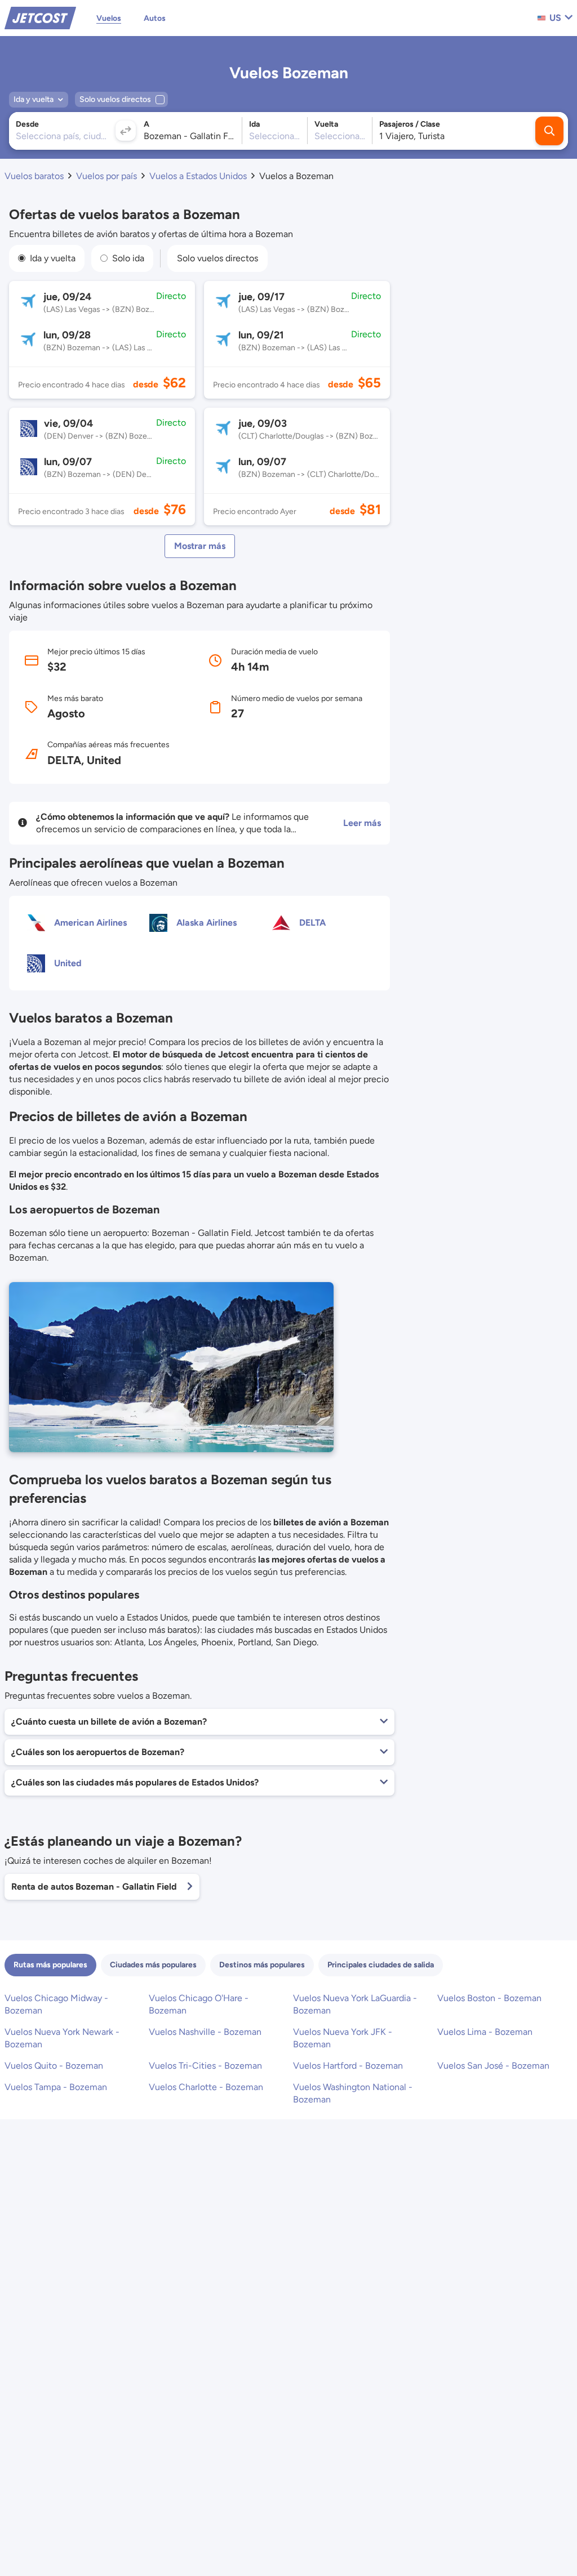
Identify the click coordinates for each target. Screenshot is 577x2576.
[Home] (40, 17)
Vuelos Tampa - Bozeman (56, 2087)
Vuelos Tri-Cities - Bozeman (205, 2066)
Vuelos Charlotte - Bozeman (206, 2087)
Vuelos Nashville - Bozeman (205, 2032)
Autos (155, 18)
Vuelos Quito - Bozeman (54, 2066)
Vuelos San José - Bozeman (493, 2066)
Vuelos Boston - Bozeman (489, 1998)
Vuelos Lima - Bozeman (485, 2032)
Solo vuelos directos (218, 258)
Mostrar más (200, 546)
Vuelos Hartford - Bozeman (348, 2066)
